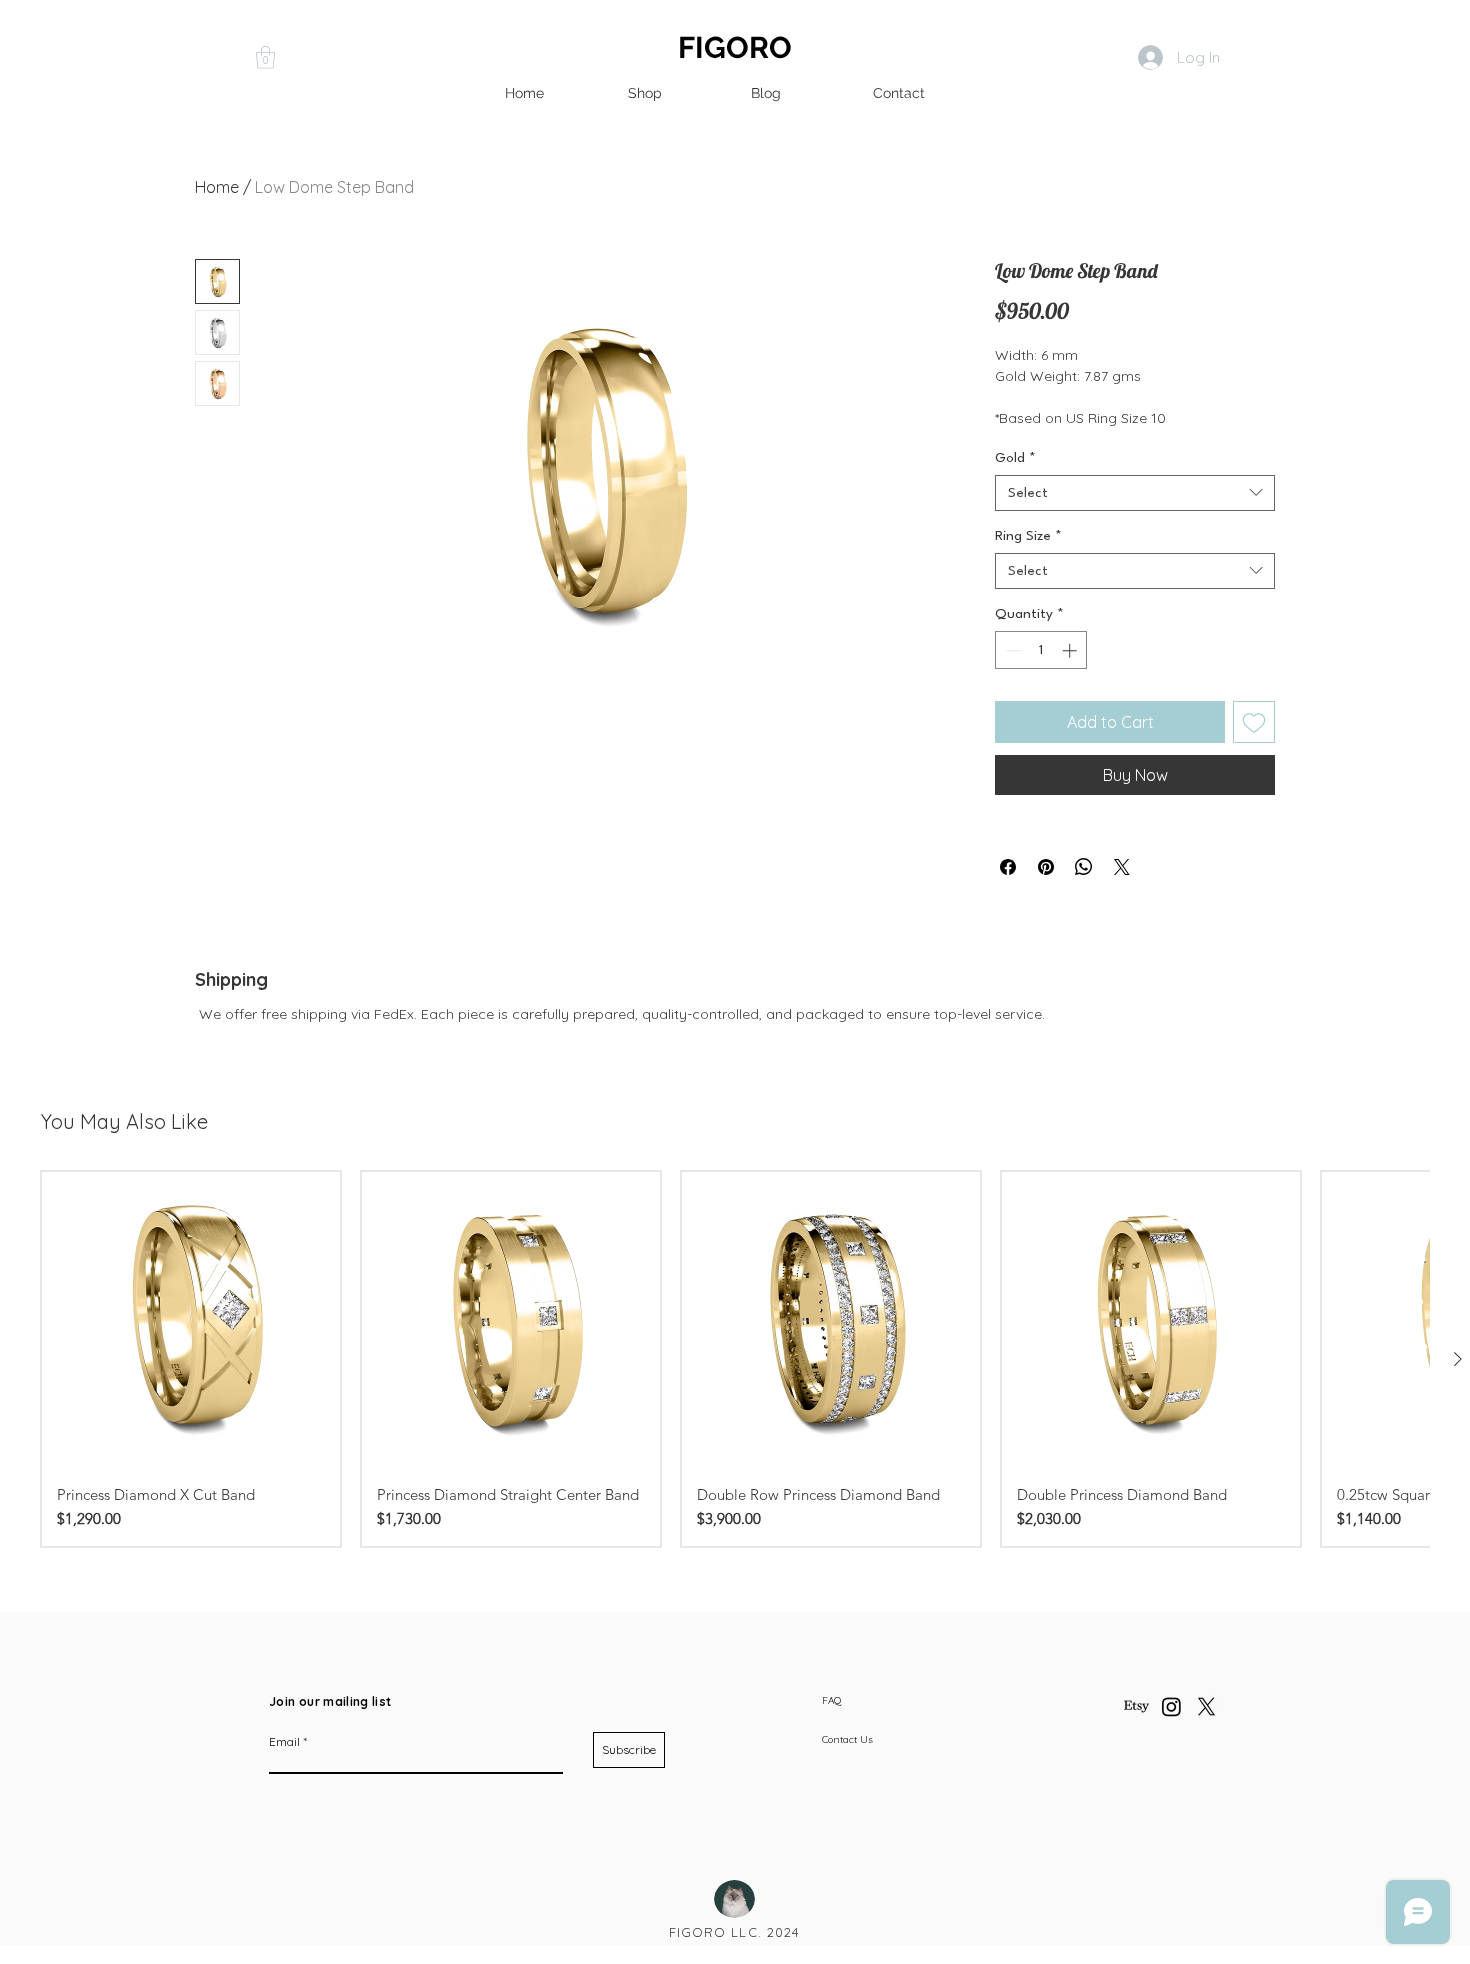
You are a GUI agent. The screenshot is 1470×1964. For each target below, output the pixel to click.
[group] (735, 1359)
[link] (265, 57)
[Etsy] (1136, 1706)
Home (217, 187)
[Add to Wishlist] (1254, 722)
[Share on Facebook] (1008, 867)
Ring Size (1028, 536)
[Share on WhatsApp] (1084, 867)
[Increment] (1071, 650)
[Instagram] (1171, 1706)
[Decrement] (1011, 650)
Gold (1015, 458)
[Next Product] (1458, 1359)
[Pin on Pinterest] (1046, 867)
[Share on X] (1122, 867)
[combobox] (1135, 493)
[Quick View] (191, 1321)
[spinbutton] (1041, 650)
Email (284, 1742)
